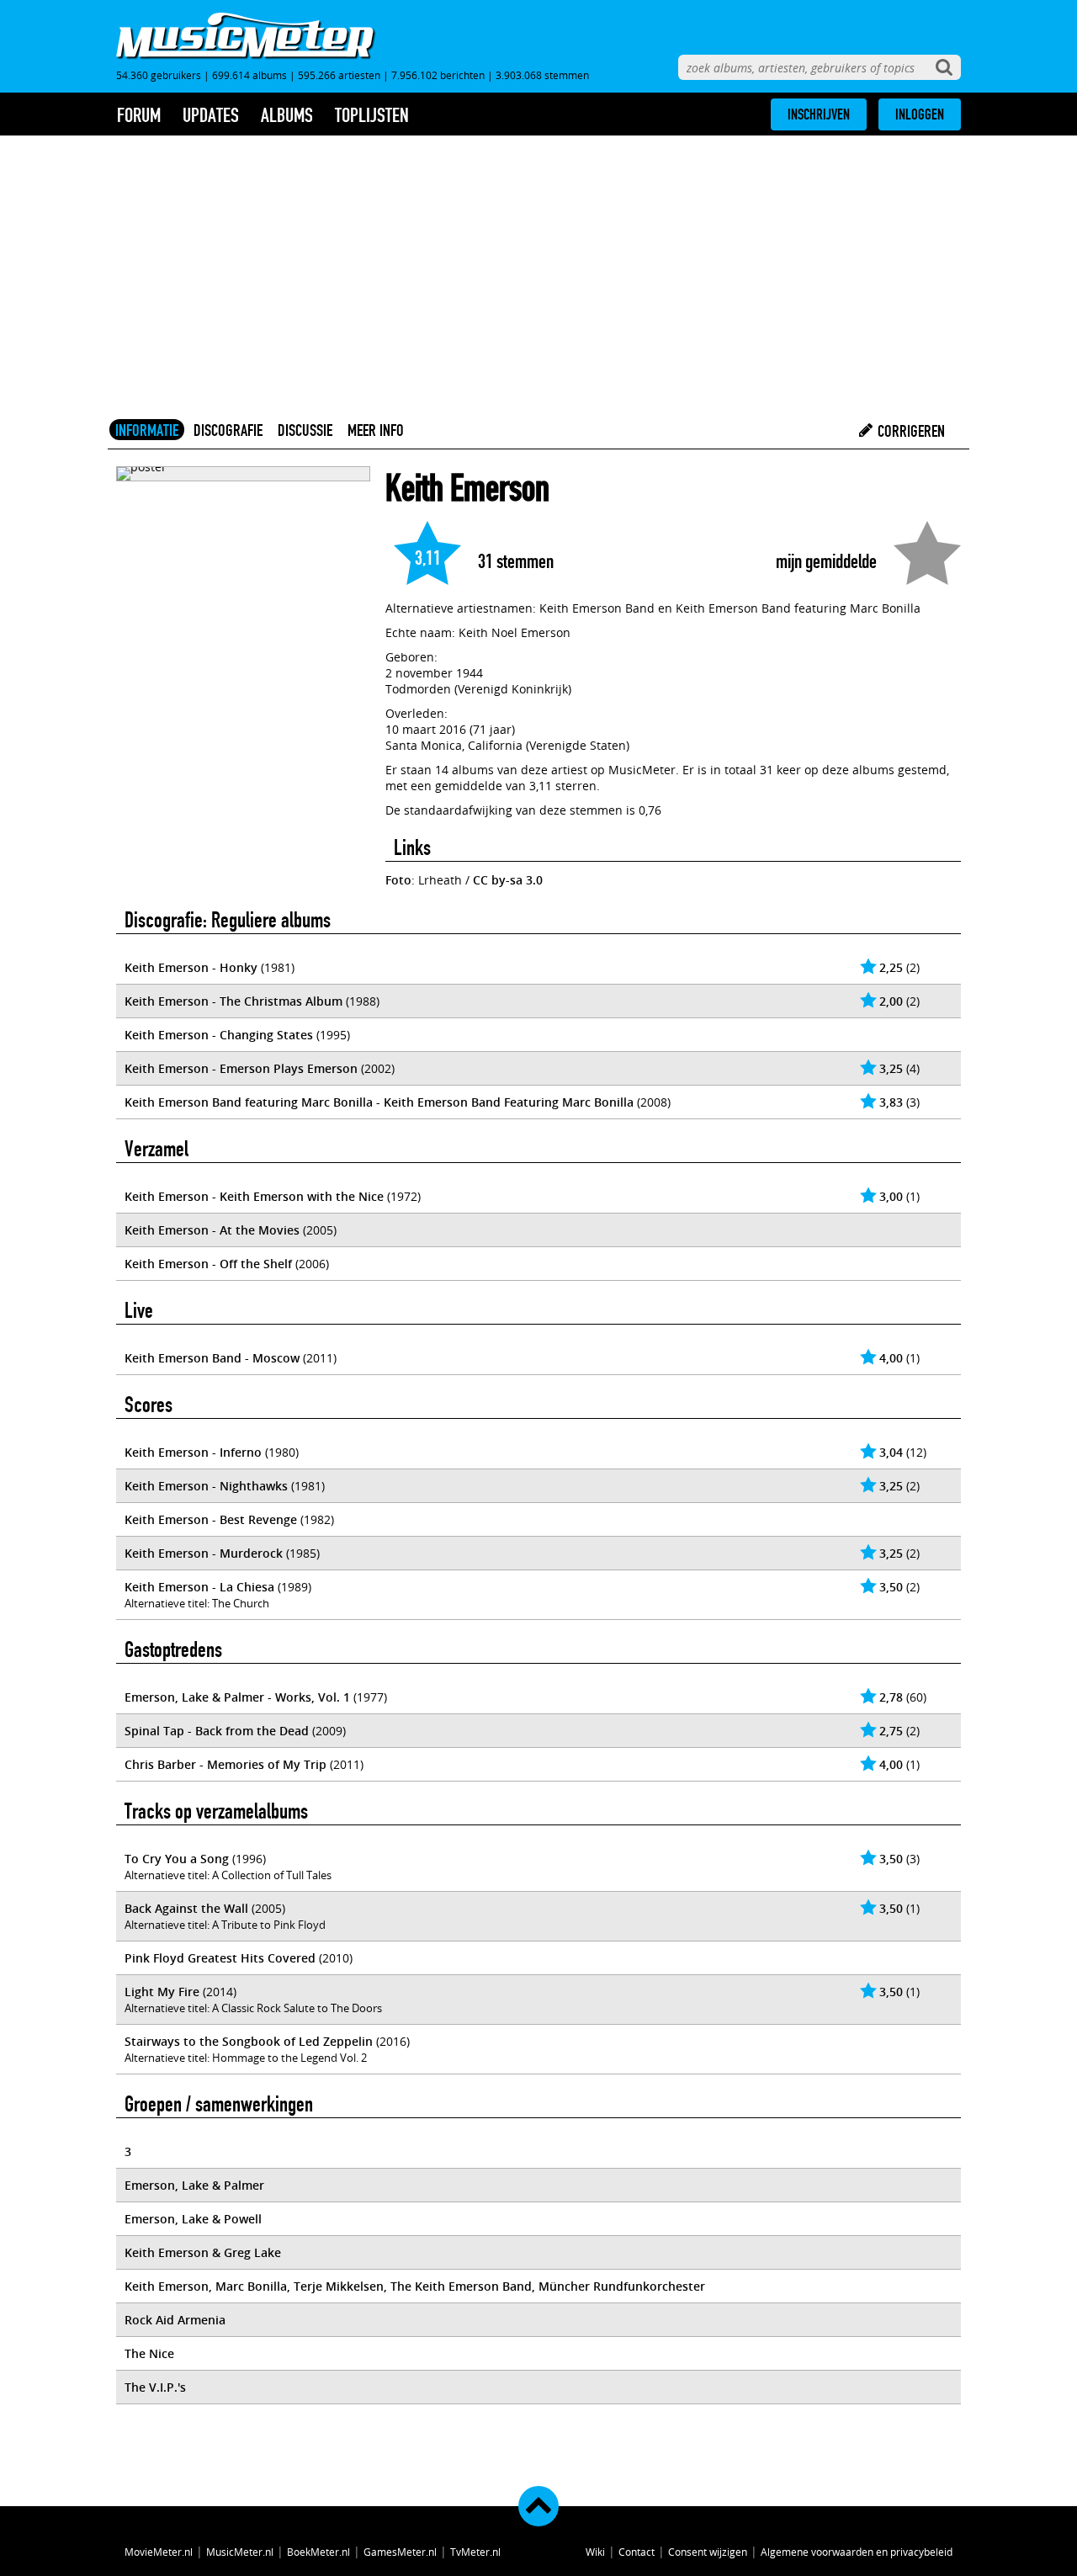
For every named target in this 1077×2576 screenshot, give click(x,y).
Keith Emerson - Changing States (219, 1035)
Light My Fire (162, 1992)
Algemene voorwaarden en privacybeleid (857, 2552)
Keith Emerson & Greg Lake (203, 2252)
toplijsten (372, 115)
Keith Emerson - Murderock (204, 1553)
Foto (398, 880)
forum (139, 115)
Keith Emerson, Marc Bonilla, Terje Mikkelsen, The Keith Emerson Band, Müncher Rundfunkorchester (415, 2286)
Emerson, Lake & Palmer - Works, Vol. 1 (237, 1697)
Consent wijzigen (708, 2552)
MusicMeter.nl (240, 2552)
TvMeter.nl (475, 2552)
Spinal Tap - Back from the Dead (217, 1731)
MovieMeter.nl (159, 2552)
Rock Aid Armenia (175, 2320)
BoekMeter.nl (318, 2552)
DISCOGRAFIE (228, 430)
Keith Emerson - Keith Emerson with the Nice (254, 1196)
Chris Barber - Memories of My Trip (225, 1764)
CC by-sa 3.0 (508, 880)
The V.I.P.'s (155, 2387)
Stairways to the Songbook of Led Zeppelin (249, 2041)
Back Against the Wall (186, 1908)
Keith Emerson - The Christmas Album (233, 1001)
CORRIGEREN (910, 431)
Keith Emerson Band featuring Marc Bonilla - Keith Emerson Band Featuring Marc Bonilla (379, 1102)
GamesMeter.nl (400, 2552)
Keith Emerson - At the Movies (212, 1230)
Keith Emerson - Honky (191, 967)
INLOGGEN (920, 114)
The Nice (149, 2353)
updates (211, 115)
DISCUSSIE (305, 430)
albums (287, 115)
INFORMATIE (147, 430)
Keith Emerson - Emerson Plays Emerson (241, 1068)
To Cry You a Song (177, 1859)
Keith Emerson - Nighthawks (206, 1486)
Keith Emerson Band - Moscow (212, 1358)
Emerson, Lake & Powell (193, 2219)
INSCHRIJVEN (819, 114)
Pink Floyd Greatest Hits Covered (220, 1958)
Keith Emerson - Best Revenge (211, 1519)
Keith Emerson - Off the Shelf (208, 1264)
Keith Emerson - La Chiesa (199, 1587)
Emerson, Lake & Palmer (194, 2185)
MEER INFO (376, 430)
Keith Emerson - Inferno (193, 1452)
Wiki (595, 2552)
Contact (637, 2552)
